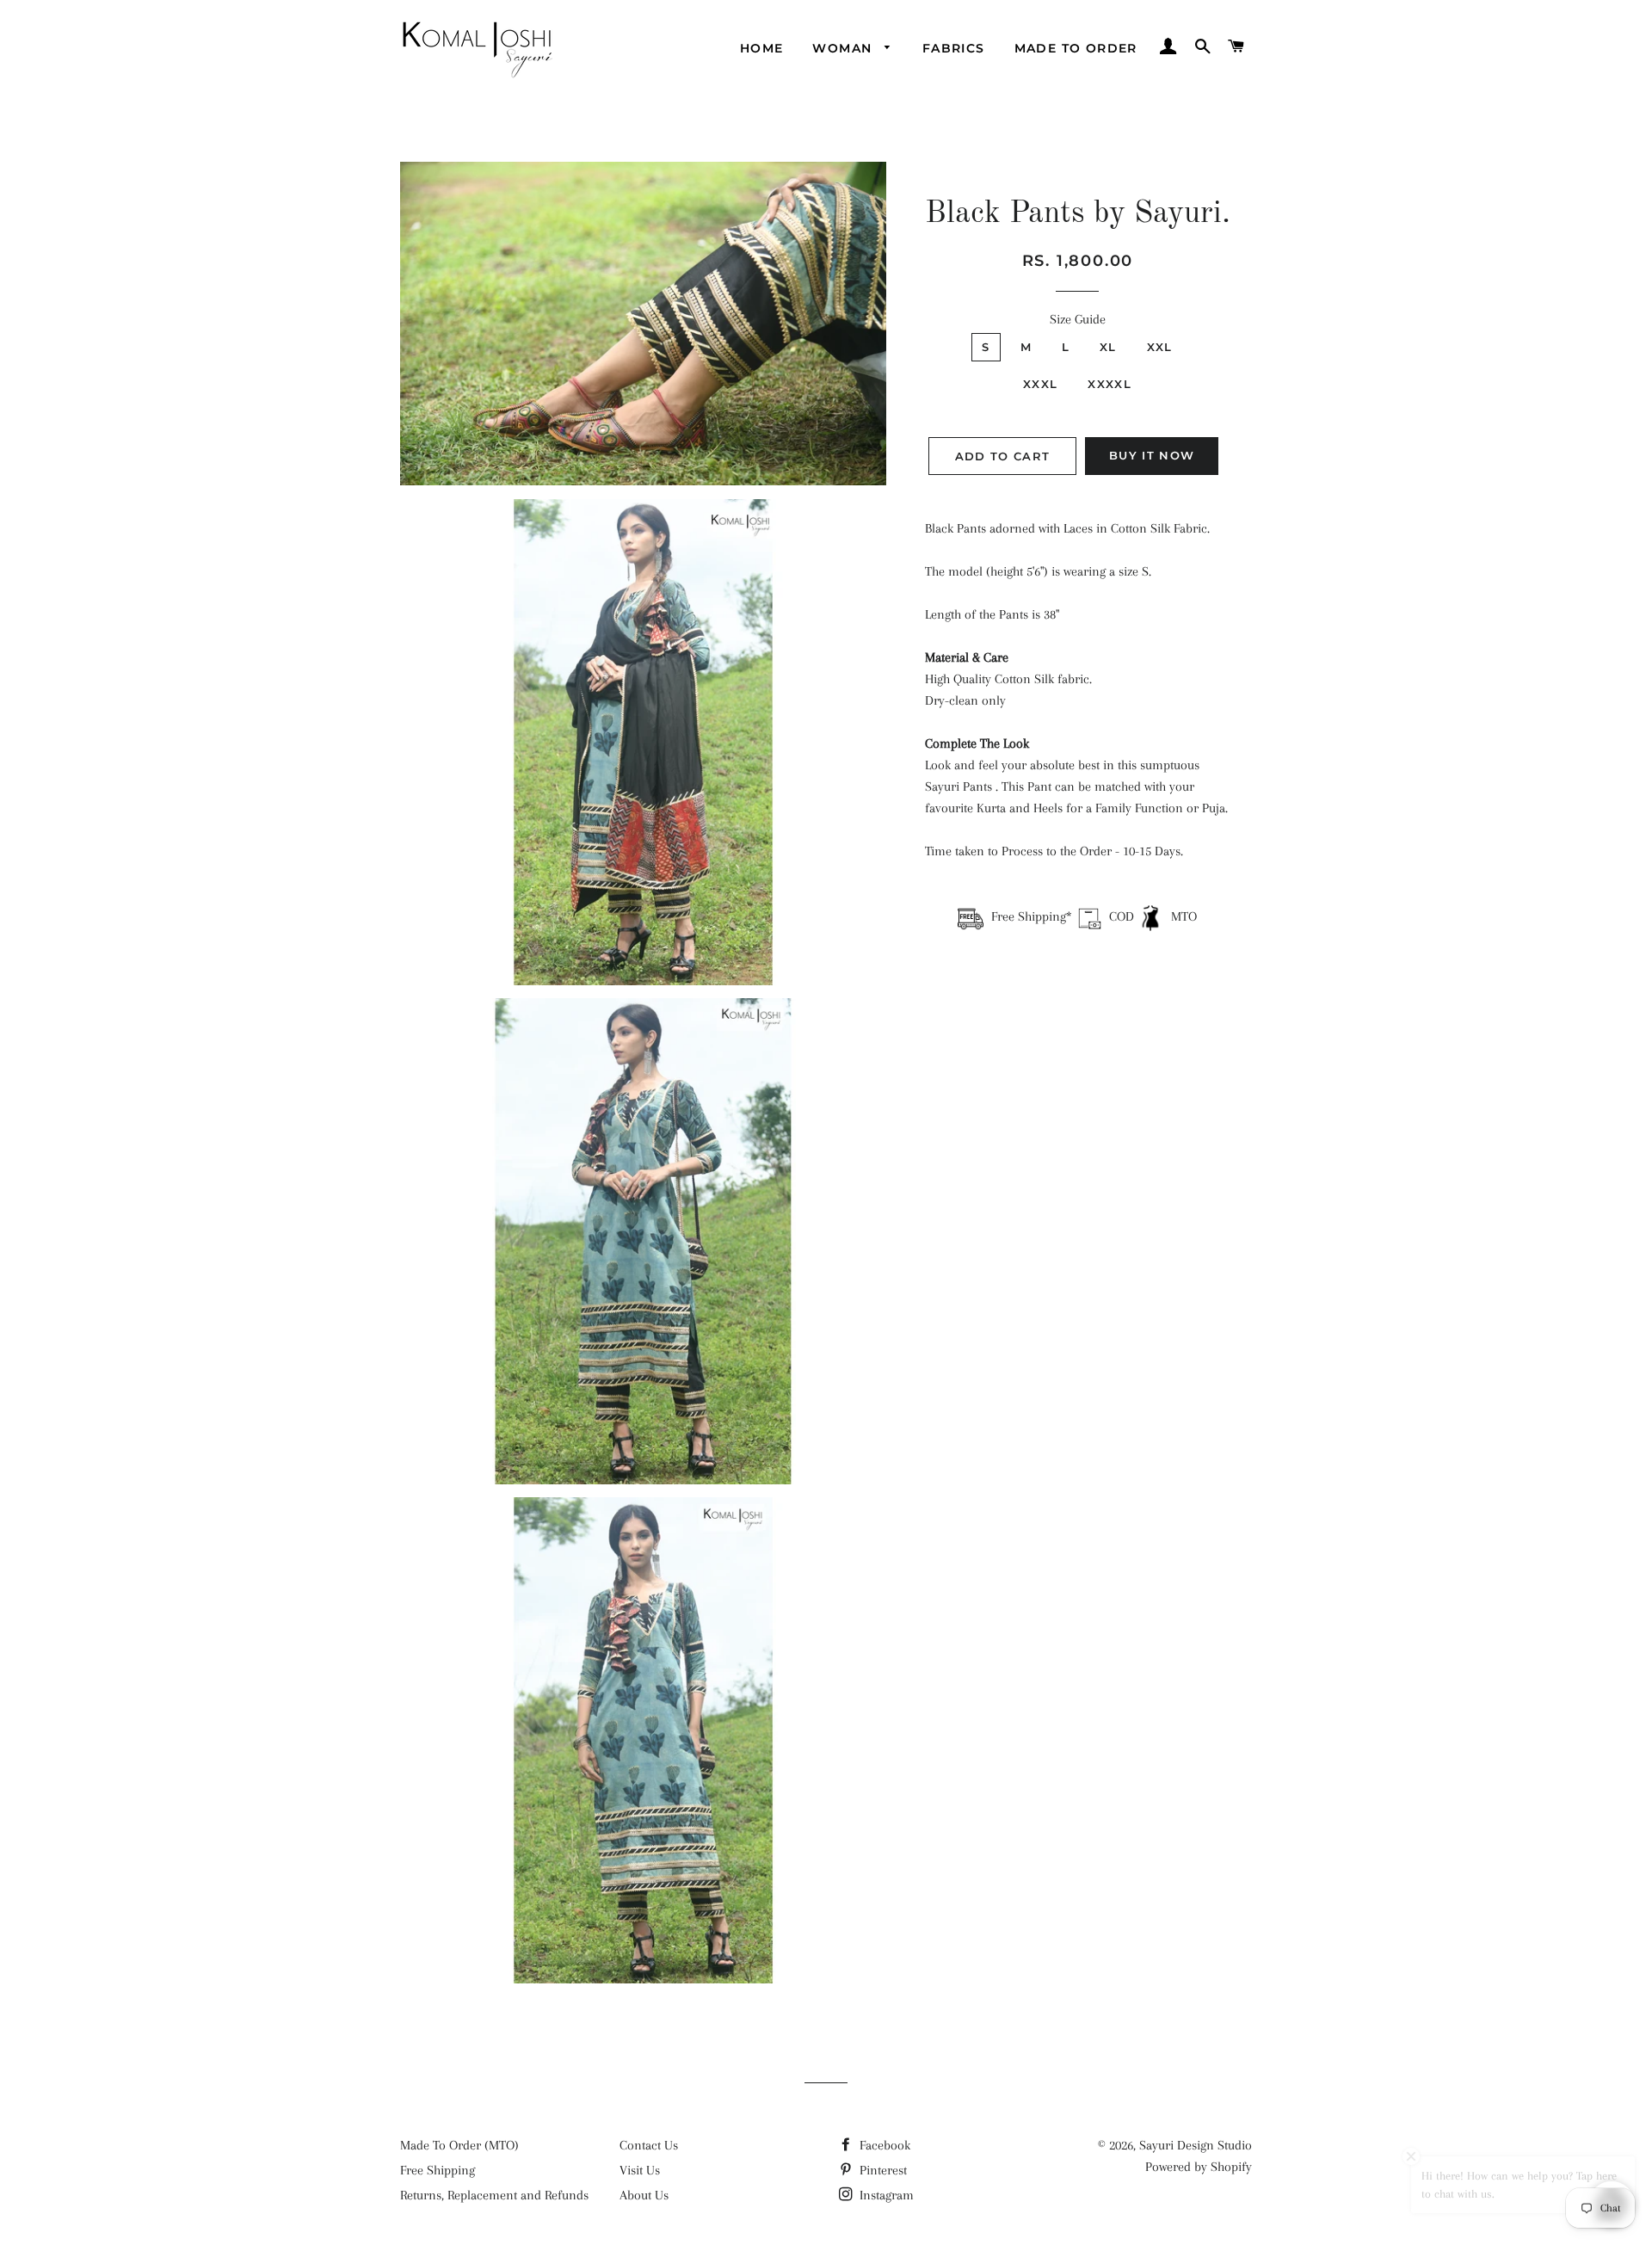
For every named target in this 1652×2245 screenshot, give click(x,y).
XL (1108, 347)
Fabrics (954, 48)
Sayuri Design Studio (1196, 2145)
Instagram (885, 2195)
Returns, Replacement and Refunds (494, 2195)
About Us (644, 2195)
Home (762, 48)
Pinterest (881, 2170)
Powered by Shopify (1199, 2167)
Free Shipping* (1032, 916)
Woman (844, 48)
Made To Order (1076, 48)
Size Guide (1078, 319)
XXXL (1040, 384)
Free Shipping (438, 2170)
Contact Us (649, 2145)
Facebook (883, 2145)
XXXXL (1110, 384)
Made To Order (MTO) (459, 2145)
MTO (1182, 916)
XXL (1160, 347)
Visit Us (640, 2170)
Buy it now (1152, 455)
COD (1122, 916)
